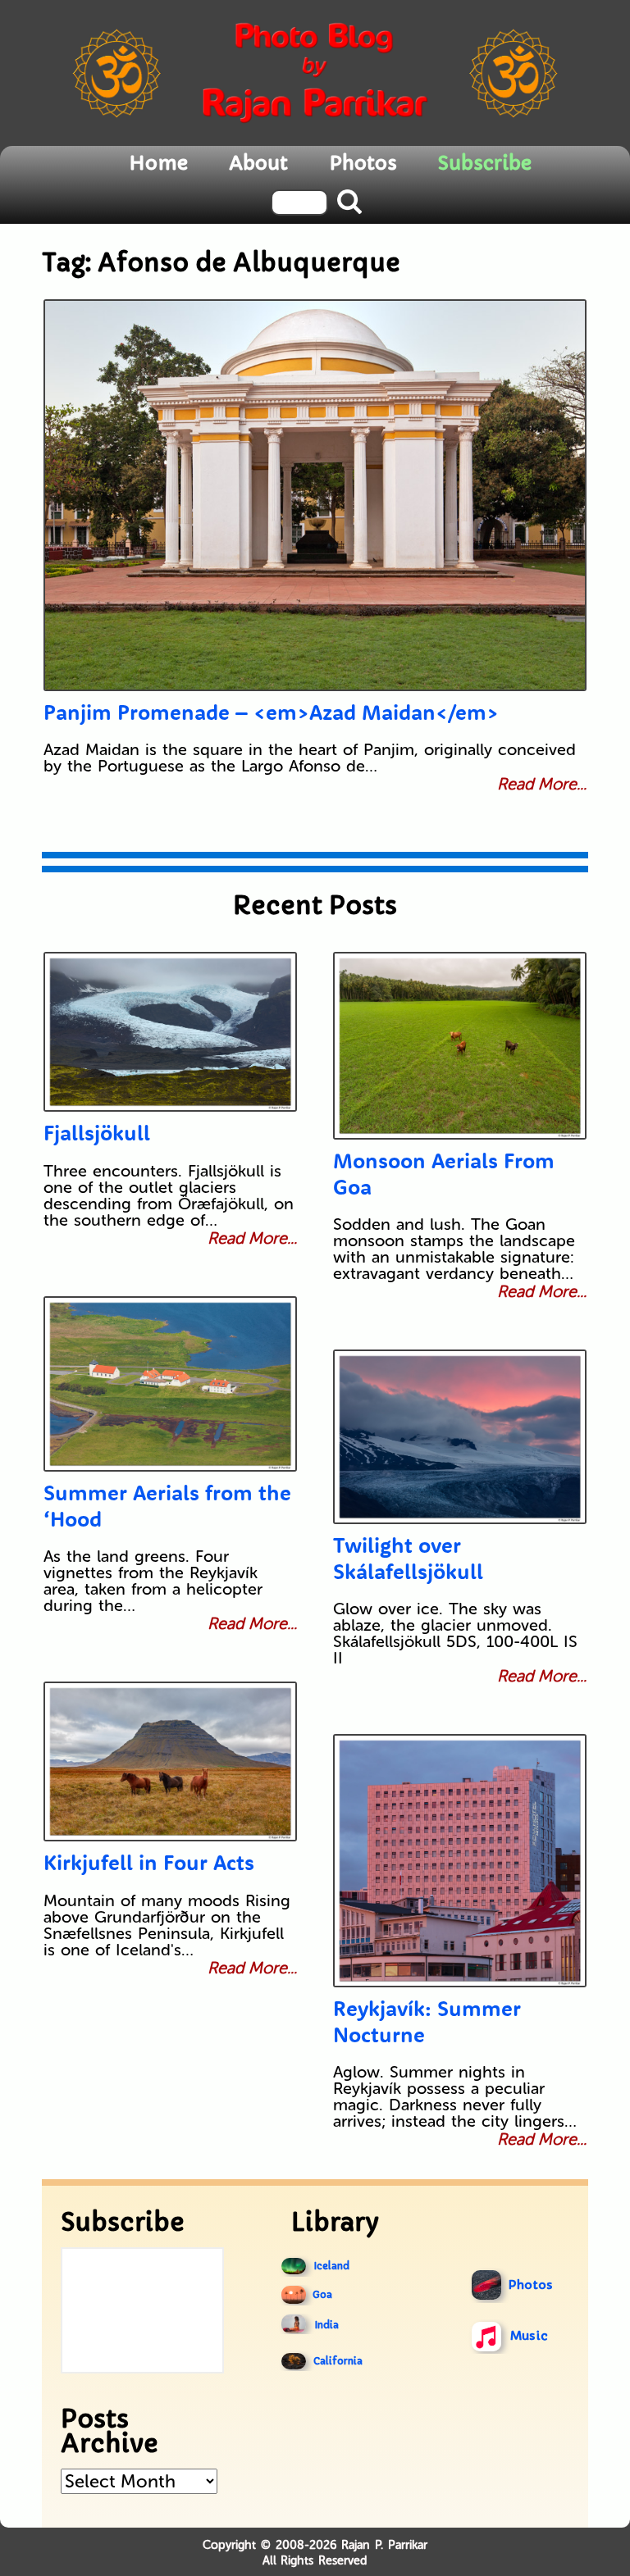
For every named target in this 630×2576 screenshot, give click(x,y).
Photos (363, 163)
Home (158, 163)
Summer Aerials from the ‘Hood (167, 1505)
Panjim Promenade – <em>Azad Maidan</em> (271, 712)
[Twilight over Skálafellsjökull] (460, 1437)
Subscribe (485, 163)
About (258, 163)
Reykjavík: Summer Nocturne (427, 2021)
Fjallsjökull (97, 1133)
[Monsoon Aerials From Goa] (460, 1046)
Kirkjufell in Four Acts (149, 1862)
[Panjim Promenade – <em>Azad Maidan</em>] (315, 495)
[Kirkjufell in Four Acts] (170, 1761)
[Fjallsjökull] (170, 1032)
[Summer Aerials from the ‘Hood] (170, 1384)
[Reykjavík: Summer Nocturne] (460, 1861)
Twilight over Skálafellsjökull (408, 1558)
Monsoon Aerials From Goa (444, 1173)
